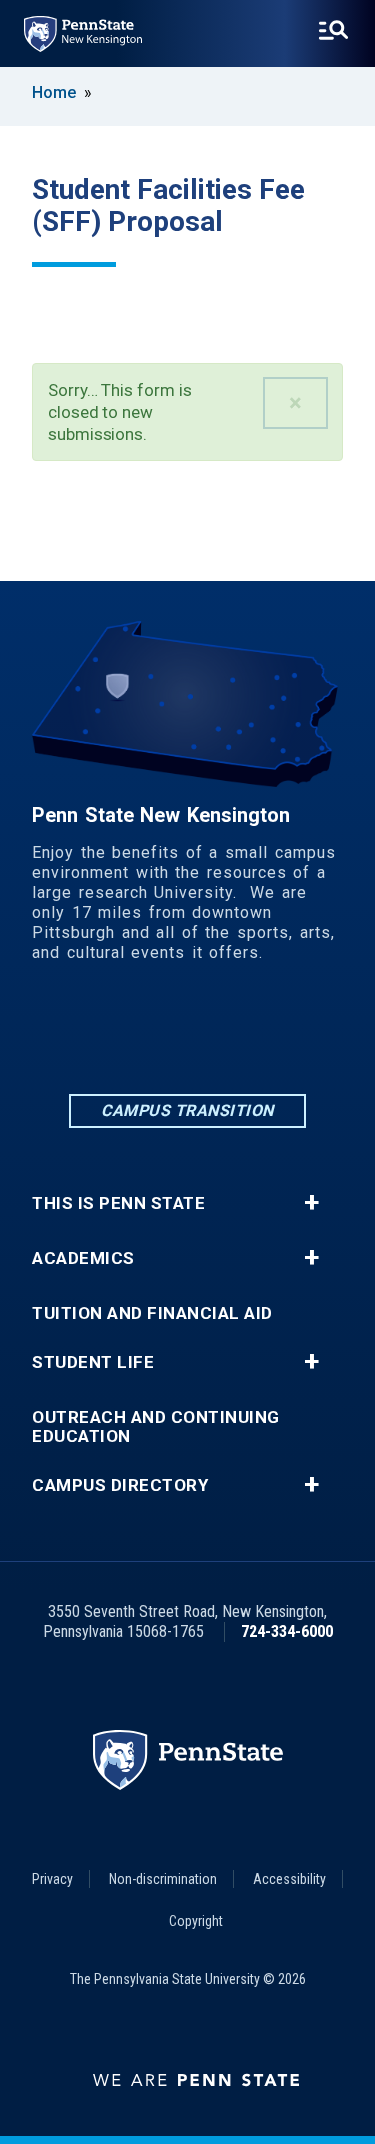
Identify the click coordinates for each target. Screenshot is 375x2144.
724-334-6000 (287, 1631)
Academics (83, 1258)
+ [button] (311, 1203)
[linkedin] (84, 1034)
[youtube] (292, 1034)
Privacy (52, 1879)
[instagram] (188, 1034)
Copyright (196, 1921)
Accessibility (289, 1879)
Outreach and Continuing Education (156, 1427)
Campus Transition (187, 1110)
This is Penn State (118, 1203)
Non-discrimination (163, 1879)
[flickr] (240, 1034)
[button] (295, 403)
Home (54, 92)
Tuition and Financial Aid (152, 1313)
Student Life (93, 1362)
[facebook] (136, 1034)
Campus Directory (120, 1485)
